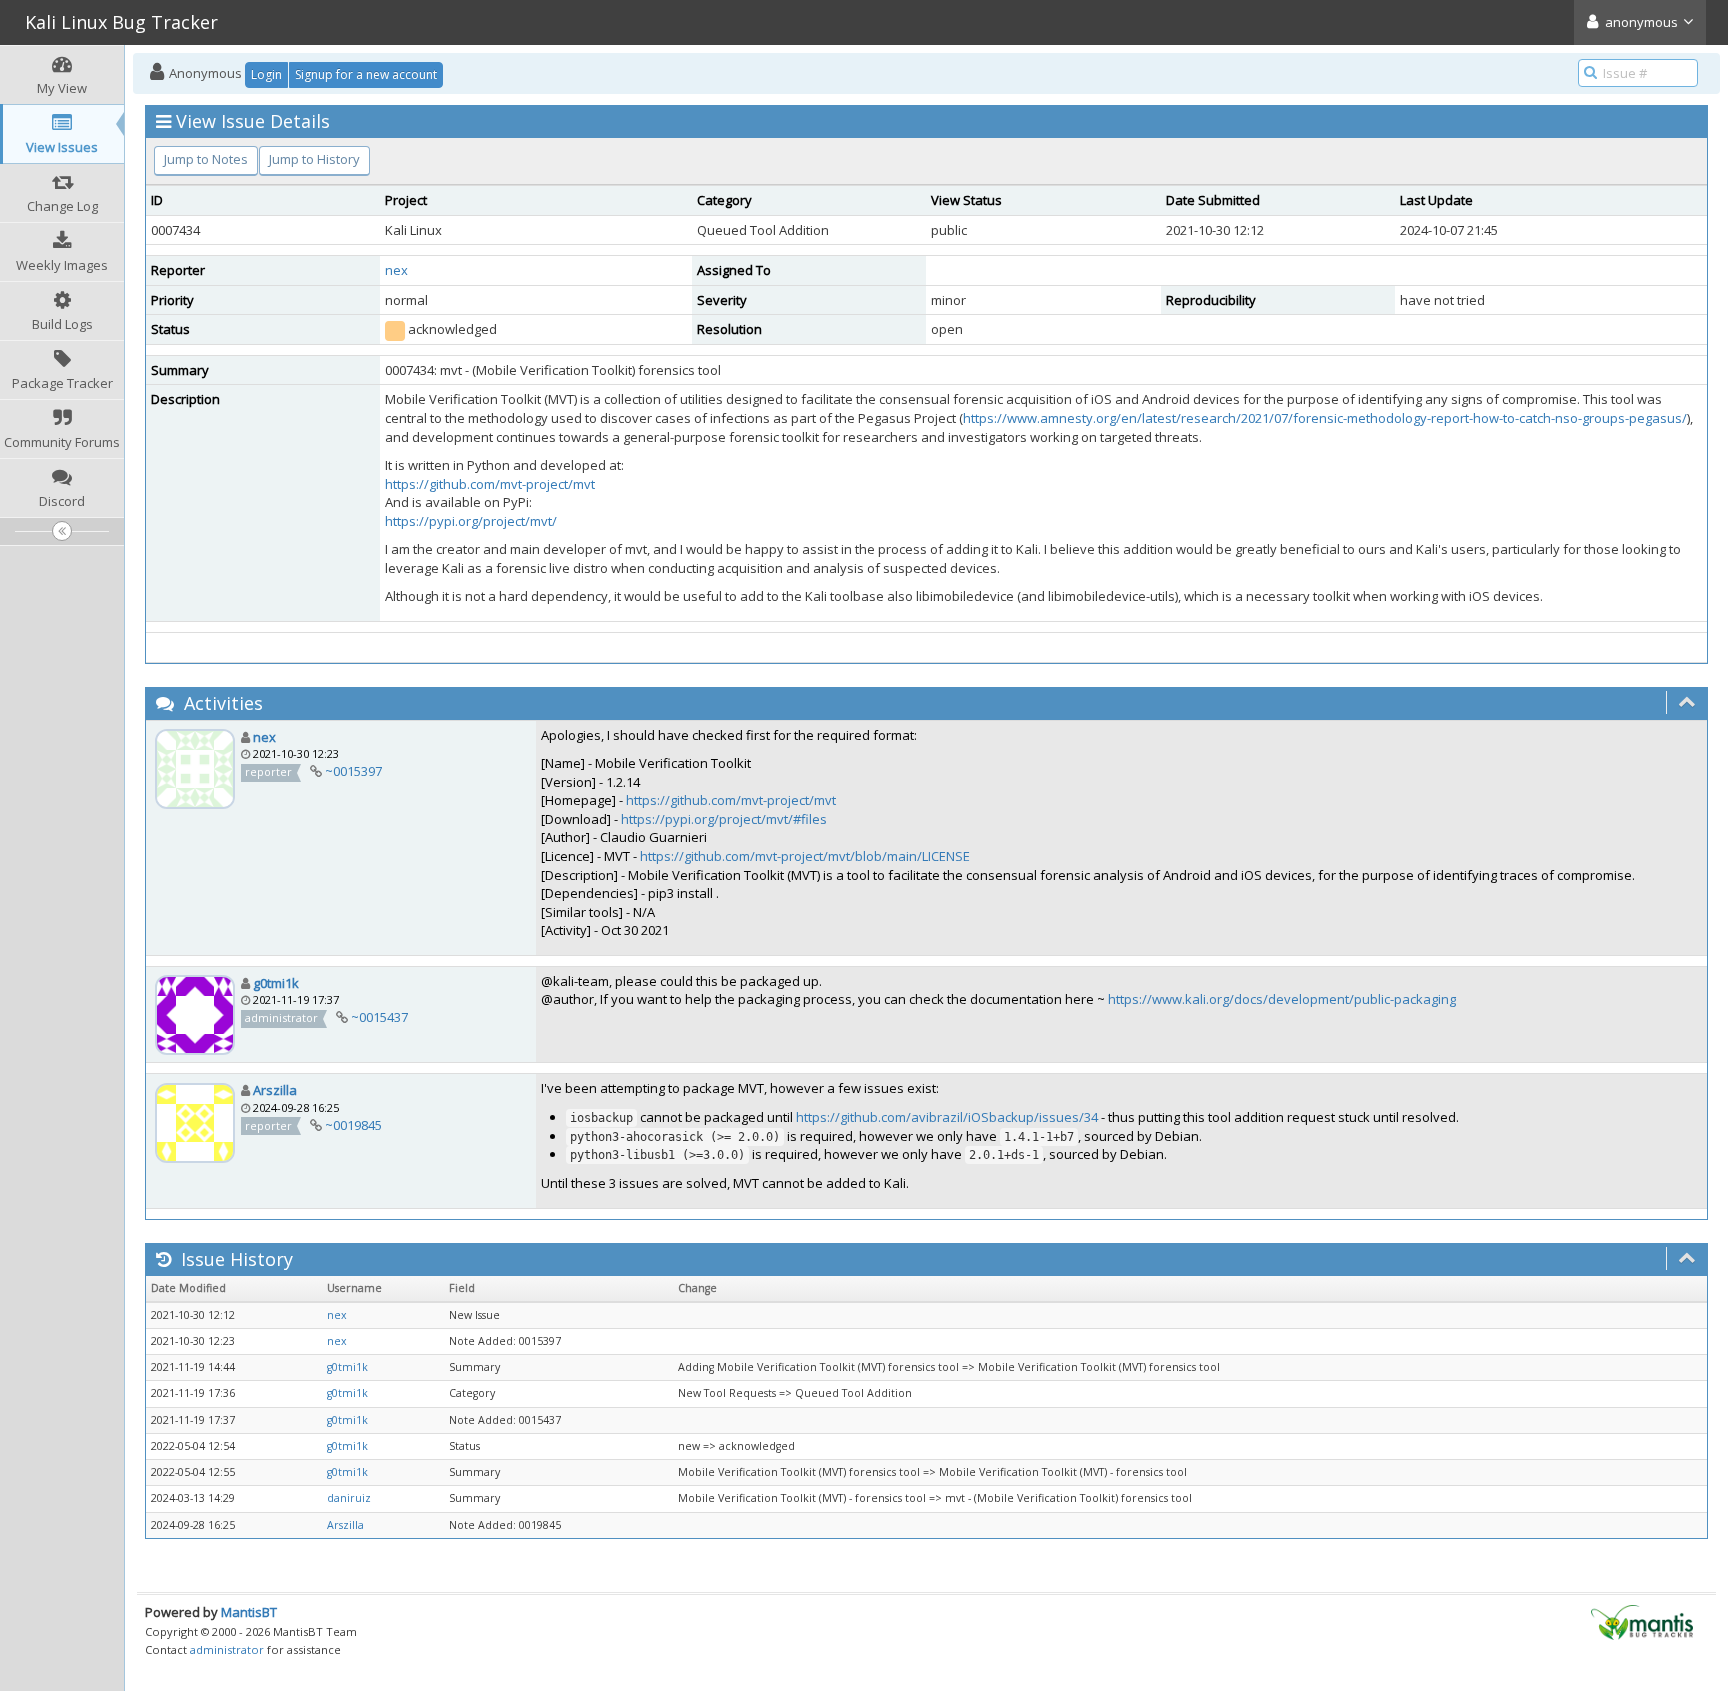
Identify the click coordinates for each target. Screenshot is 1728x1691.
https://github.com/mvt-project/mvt (490, 484)
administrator (227, 1649)
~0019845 (353, 1125)
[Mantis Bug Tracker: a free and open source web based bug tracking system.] (1642, 1621)
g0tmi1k (276, 983)
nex (396, 270)
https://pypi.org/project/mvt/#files (724, 819)
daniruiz (349, 1498)
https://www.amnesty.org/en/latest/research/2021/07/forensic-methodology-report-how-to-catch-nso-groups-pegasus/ (1325, 418)
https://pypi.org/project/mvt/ (471, 521)
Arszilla (275, 1090)
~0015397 (353, 771)
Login (266, 74)
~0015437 (379, 1017)
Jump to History (314, 159)
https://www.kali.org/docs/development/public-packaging (1282, 999)
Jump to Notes (206, 159)
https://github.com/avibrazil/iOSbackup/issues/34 (947, 1117)
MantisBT (249, 1612)
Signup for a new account (366, 74)
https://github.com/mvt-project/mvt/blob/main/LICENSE (805, 856)
